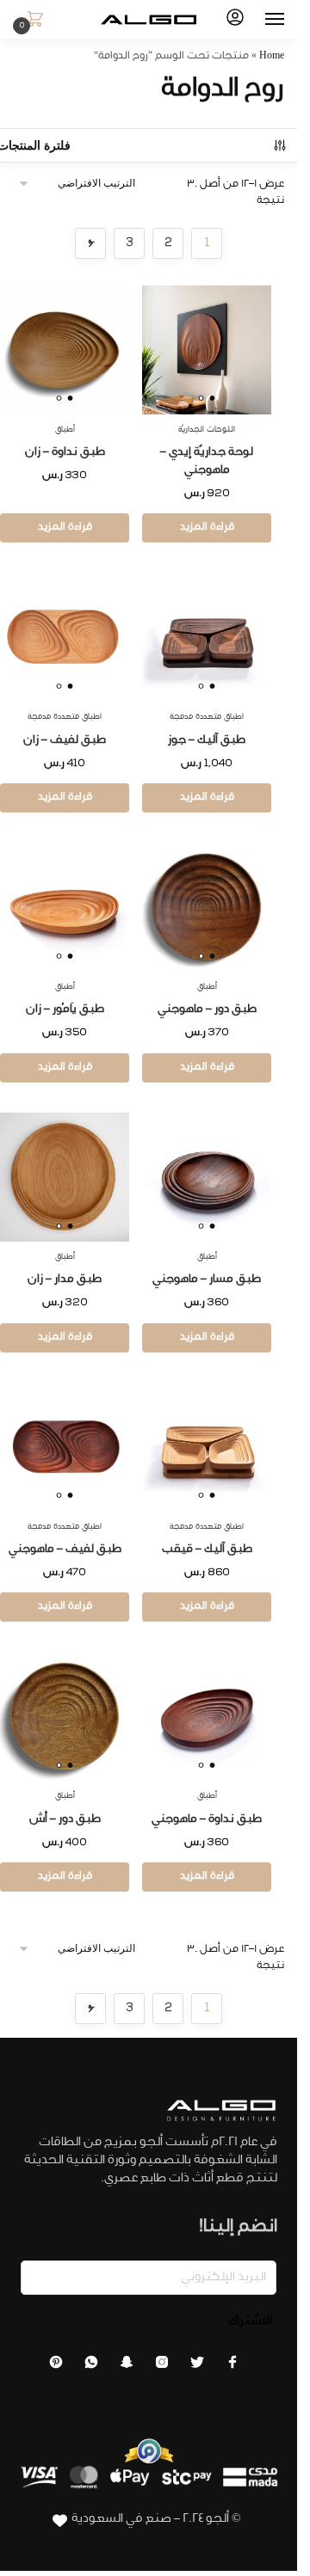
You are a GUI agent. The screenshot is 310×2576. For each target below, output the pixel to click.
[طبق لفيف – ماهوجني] (65, 1447)
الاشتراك (250, 2322)
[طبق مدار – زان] (65, 1177)
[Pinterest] (56, 2367)
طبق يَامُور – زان (65, 1010)
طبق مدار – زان (65, 1280)
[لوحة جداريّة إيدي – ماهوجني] (207, 350)
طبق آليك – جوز (207, 741)
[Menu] (258, 20)
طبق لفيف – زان (65, 741)
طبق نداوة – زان (65, 453)
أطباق (65, 430)
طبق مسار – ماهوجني (207, 1280)
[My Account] (235, 20)
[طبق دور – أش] (65, 1716)
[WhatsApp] (91, 2367)
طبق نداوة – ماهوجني (207, 1820)
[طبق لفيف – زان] (65, 637)
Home (272, 57)
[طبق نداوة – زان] (65, 350)
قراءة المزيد (207, 528)
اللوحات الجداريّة (207, 430)
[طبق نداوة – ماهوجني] (207, 1716)
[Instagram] (162, 2367)
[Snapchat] (127, 2367)
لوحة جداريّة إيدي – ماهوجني (207, 462)
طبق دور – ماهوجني (207, 1010)
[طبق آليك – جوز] (207, 637)
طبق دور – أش (65, 1820)
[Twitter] (197, 2367)
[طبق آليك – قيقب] (207, 1447)
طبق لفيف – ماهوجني (65, 1550)
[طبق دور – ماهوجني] (207, 907)
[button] (32, 21)
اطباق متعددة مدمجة (206, 718)
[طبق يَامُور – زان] (65, 907)
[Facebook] (232, 2367)
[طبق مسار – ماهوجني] (207, 1177)
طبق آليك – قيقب (207, 1550)
